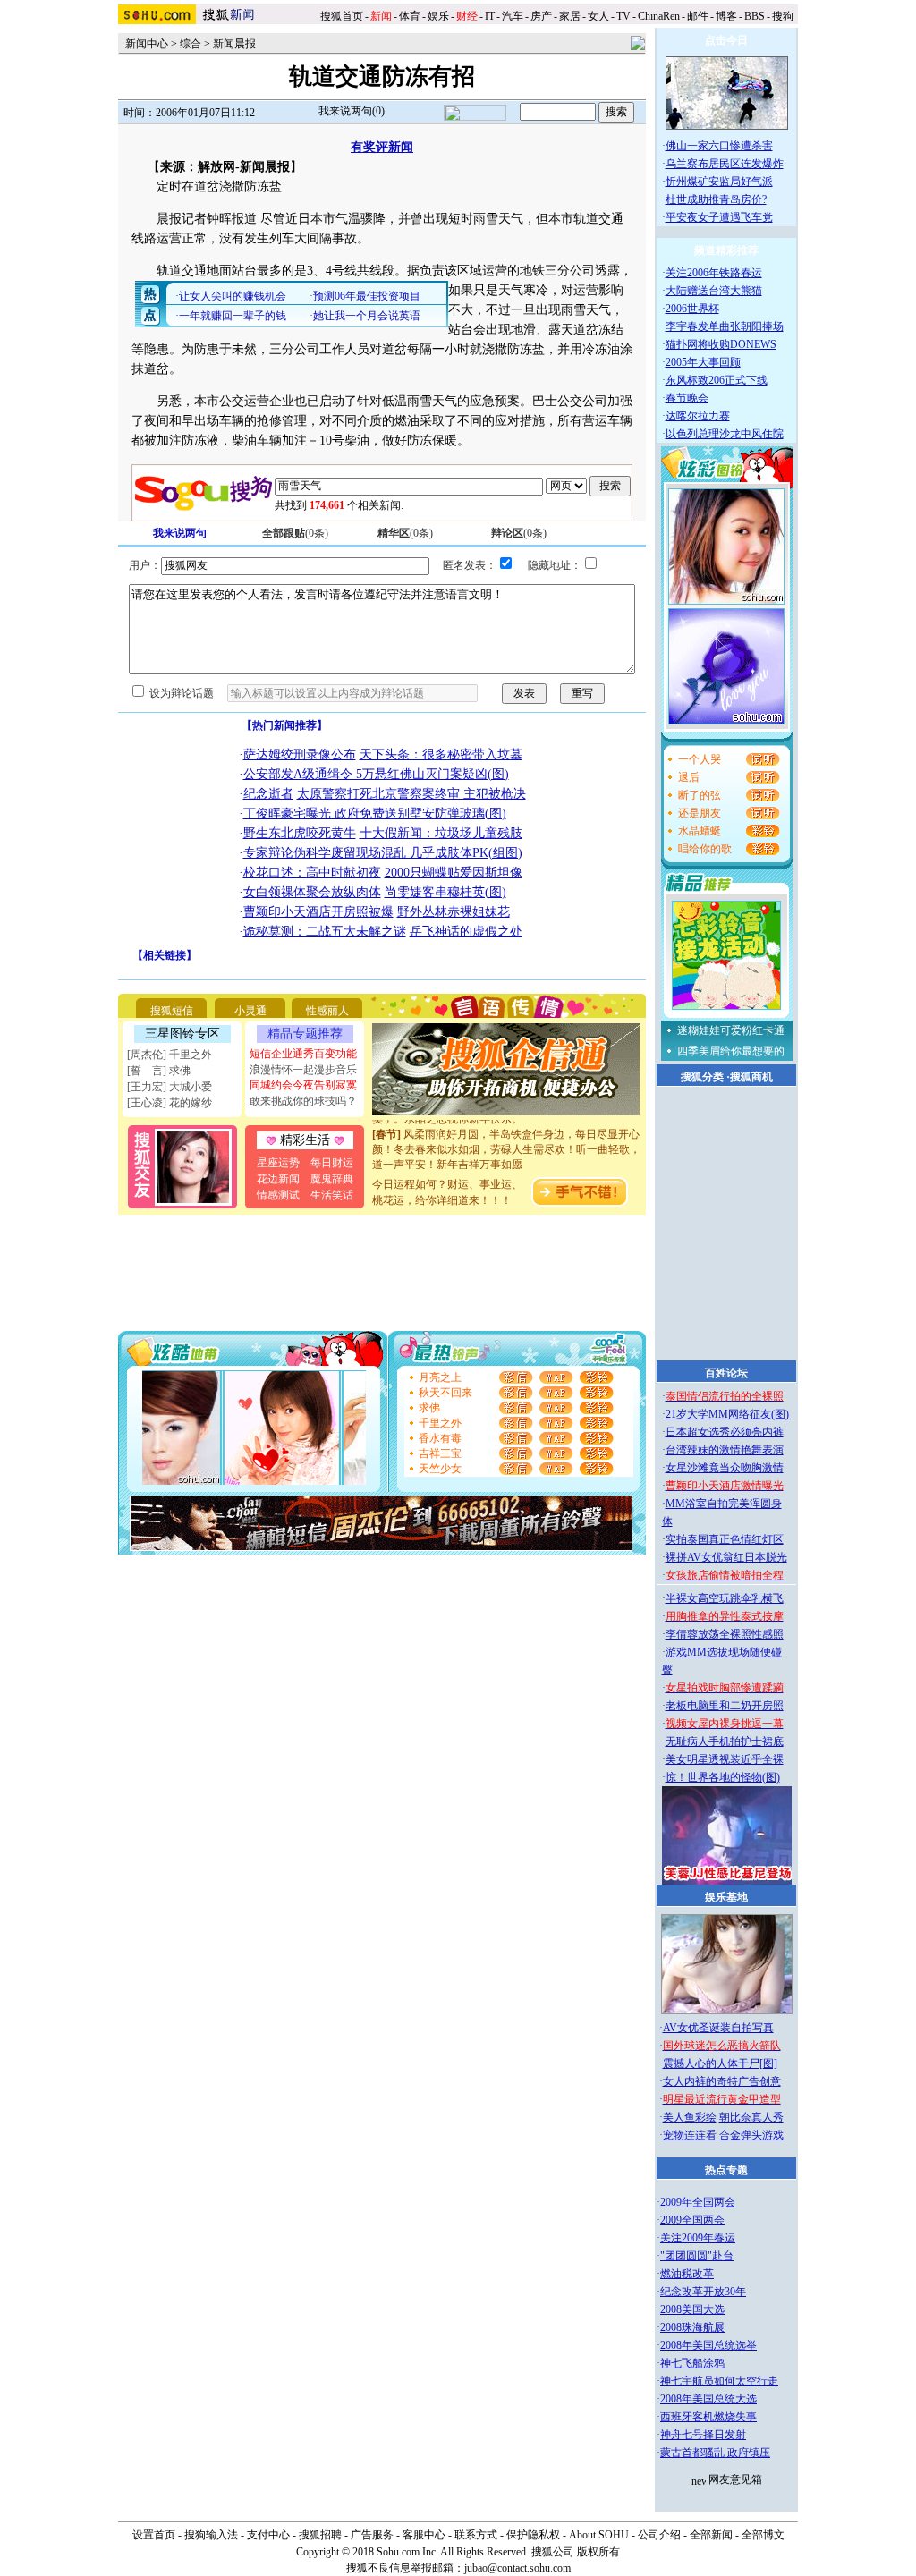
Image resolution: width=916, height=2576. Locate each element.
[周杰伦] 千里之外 (170, 1055)
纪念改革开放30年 (703, 2292)
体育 (410, 16)
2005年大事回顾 (703, 362)
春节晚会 (687, 398)
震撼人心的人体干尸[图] (720, 2063)
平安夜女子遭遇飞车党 (719, 217)
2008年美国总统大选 (708, 2399)
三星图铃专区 (182, 1034)
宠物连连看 (690, 2135)
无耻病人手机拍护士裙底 (725, 1741)
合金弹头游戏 (751, 2135)
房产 (541, 16)
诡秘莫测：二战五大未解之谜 (325, 932)
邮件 (698, 16)
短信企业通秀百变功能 (303, 1054)
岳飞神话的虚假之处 (466, 932)
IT (490, 16)
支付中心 (268, 2535)
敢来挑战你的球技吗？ (303, 1101)
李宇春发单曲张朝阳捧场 (725, 326)
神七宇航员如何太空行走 (719, 2381)
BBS (755, 16)
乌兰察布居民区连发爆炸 (725, 164)
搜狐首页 (342, 16)
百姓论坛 (726, 1373)
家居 (570, 16)
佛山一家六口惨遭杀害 (719, 146)
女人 (598, 16)
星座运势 (278, 1163)
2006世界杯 (692, 309)
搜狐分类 (702, 1077)
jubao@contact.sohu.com (517, 2568)
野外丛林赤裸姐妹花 (454, 912)
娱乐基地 (726, 1897)
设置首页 (154, 2535)
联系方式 (476, 2535)
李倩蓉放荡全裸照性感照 (725, 1634)
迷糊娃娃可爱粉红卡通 (731, 1030)
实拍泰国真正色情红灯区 (725, 1539)
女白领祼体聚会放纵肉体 (312, 892)
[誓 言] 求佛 (159, 1071)
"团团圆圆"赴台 (697, 2256)
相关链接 (165, 955)
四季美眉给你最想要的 (731, 1051)
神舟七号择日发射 (703, 2435)
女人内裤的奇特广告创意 (722, 2081)
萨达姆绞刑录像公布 (300, 754)
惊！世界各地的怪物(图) (723, 1777)
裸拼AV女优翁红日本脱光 (726, 1557)
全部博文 (763, 2535)
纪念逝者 (268, 794)
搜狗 (784, 16)
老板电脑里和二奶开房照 (725, 1706)
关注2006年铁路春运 (714, 273)
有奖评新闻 (382, 147)
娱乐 (438, 16)
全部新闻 (711, 2535)
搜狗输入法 (211, 2535)
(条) (295, 533)
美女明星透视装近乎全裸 (725, 1759)
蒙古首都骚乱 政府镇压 (715, 2453)
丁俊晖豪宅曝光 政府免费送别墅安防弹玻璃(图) (375, 813)
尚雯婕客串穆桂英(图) (445, 892)
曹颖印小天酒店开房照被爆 (318, 912)
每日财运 (332, 1163)
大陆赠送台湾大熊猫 (714, 291)
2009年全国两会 (698, 2202)
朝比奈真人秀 (751, 2117)
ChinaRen (659, 16)
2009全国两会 (692, 2220)
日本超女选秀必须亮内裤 (725, 1432)
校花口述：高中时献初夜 (312, 873)
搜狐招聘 (320, 2535)
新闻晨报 (234, 44)
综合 (191, 44)
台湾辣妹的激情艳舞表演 (725, 1450)
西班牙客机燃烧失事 (708, 2417)
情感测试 (278, 1195)
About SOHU (599, 2535)
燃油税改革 (687, 2274)
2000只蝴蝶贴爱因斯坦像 (454, 873)
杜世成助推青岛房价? (716, 199)
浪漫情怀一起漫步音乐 (303, 1070)
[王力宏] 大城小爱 (170, 1087)
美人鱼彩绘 (690, 2117)
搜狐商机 (751, 1077)
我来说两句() (352, 111)
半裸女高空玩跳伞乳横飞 (725, 1598)
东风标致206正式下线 (717, 380)
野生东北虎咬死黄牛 (300, 833)
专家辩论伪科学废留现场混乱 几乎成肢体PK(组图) (383, 853)
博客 (726, 16)
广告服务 (372, 2535)
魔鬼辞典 (332, 1179)
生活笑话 (332, 1195)
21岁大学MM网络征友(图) (727, 1414)
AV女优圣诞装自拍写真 (718, 2028)
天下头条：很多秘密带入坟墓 (441, 754)
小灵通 (250, 1011)
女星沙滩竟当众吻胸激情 (725, 1468)
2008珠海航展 (692, 2327)
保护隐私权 (533, 2535)
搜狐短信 (172, 1011)
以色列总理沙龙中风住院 (725, 434)
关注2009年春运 (698, 2238)
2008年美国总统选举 (708, 2345)
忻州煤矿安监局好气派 (719, 182)
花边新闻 (278, 1179)
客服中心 (424, 2535)
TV (623, 16)
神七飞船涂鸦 (692, 2363)
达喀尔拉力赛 (698, 416)
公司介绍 (659, 2535)
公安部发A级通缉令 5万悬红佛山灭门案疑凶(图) (376, 774)
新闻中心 (147, 44)
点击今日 (726, 40)
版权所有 (598, 2552)
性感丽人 (327, 1011)
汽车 (513, 16)
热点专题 (726, 2170)
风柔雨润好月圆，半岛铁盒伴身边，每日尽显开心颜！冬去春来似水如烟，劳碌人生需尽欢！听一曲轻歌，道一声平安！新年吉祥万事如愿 (506, 1138)
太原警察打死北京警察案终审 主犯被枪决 (411, 794)
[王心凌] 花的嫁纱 (170, 1103)
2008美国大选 (692, 2309)
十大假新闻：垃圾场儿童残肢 (441, 833)
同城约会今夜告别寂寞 (303, 1085)
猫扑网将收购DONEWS (721, 344)
